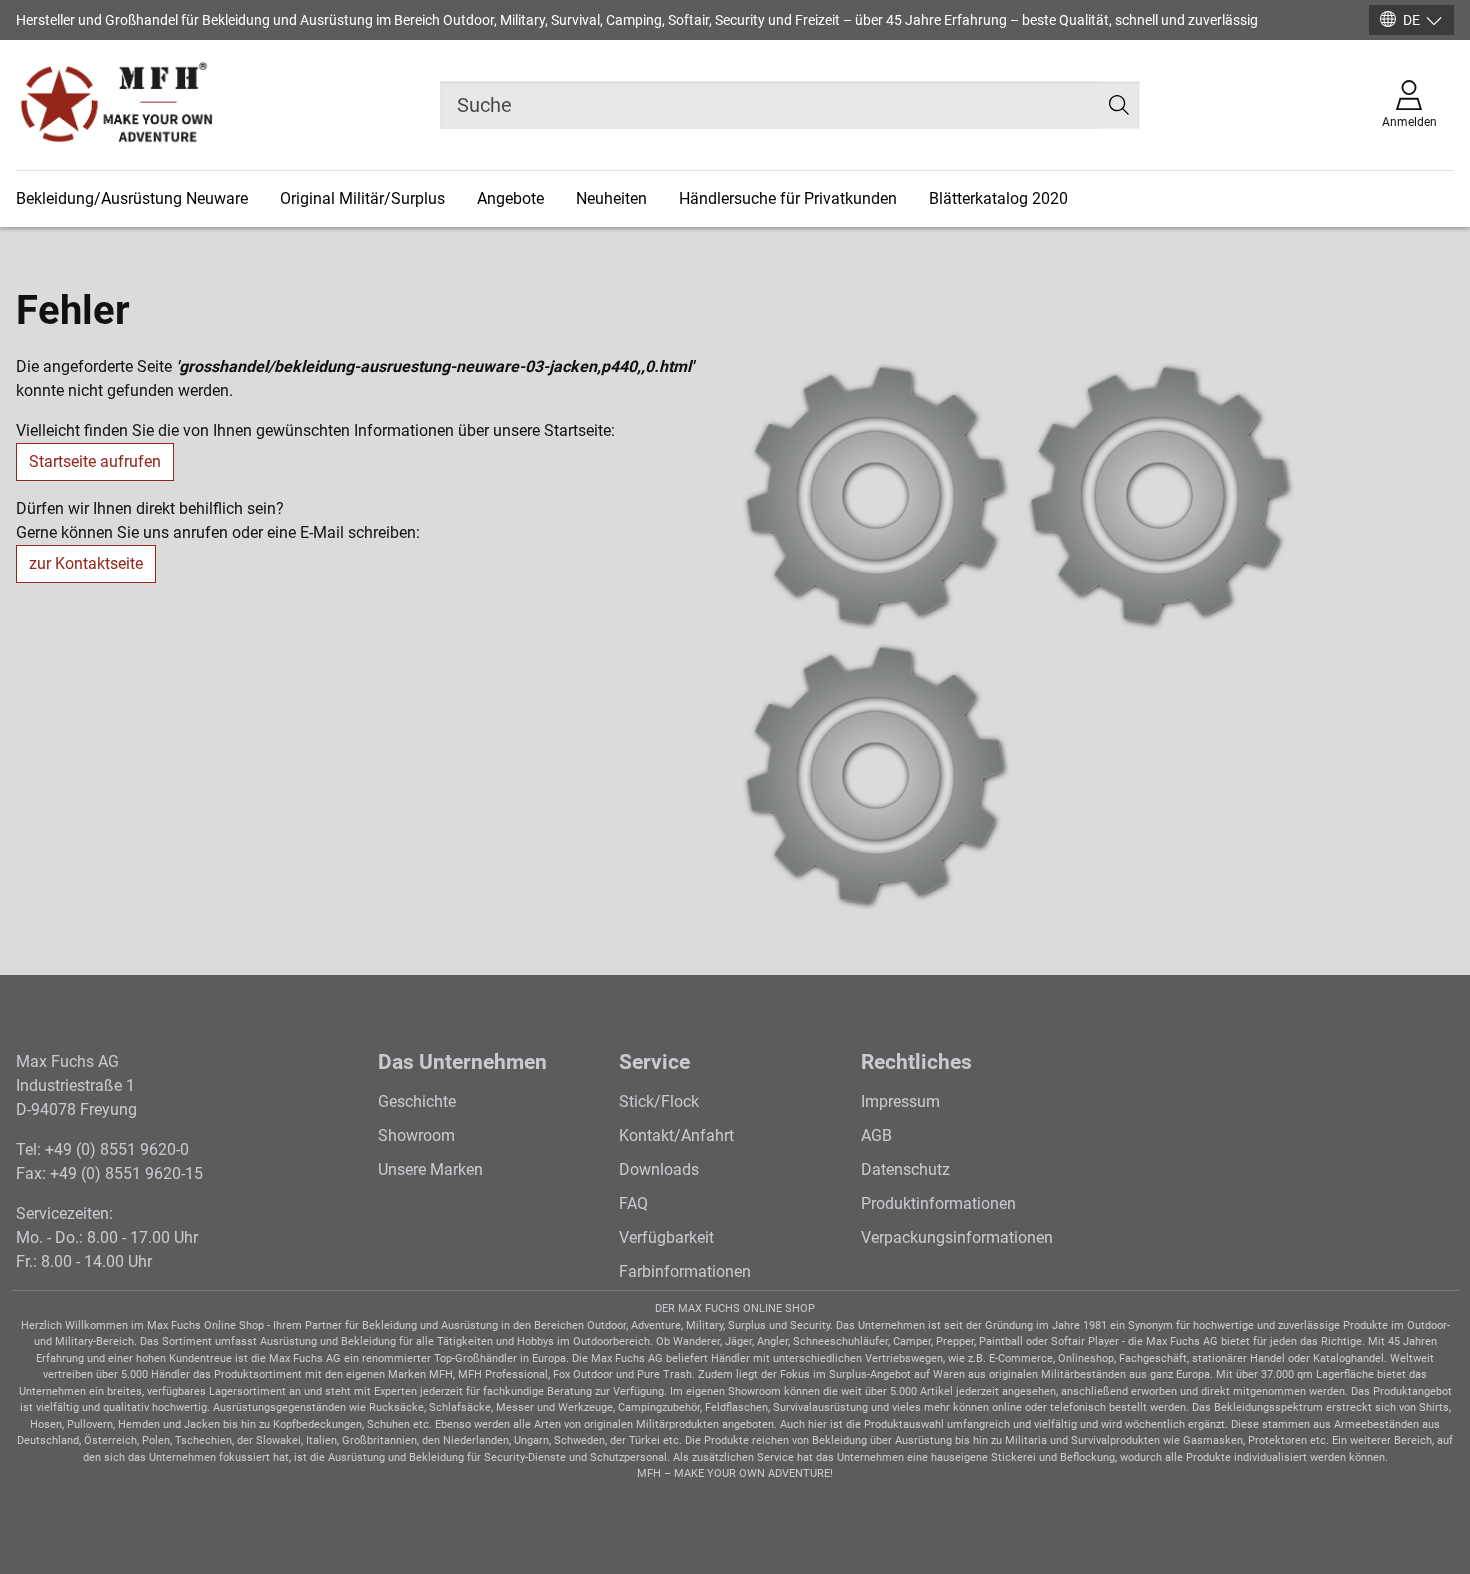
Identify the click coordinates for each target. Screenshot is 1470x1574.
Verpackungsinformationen (957, 1237)
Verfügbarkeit (666, 1237)
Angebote (510, 198)
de (1411, 20)
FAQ (633, 1203)
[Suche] (1119, 105)
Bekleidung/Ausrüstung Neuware (132, 198)
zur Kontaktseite (86, 563)
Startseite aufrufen (95, 461)
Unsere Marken (430, 1169)
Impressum (900, 1101)
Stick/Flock (659, 1101)
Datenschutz (905, 1169)
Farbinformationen (685, 1271)
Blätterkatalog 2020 (998, 198)
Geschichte (417, 1101)
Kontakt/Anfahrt (676, 1135)
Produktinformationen (938, 1203)
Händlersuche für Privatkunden (788, 198)
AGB (876, 1135)
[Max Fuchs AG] (116, 105)
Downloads (659, 1169)
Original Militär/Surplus (362, 198)
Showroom (416, 1135)
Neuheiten (611, 198)
